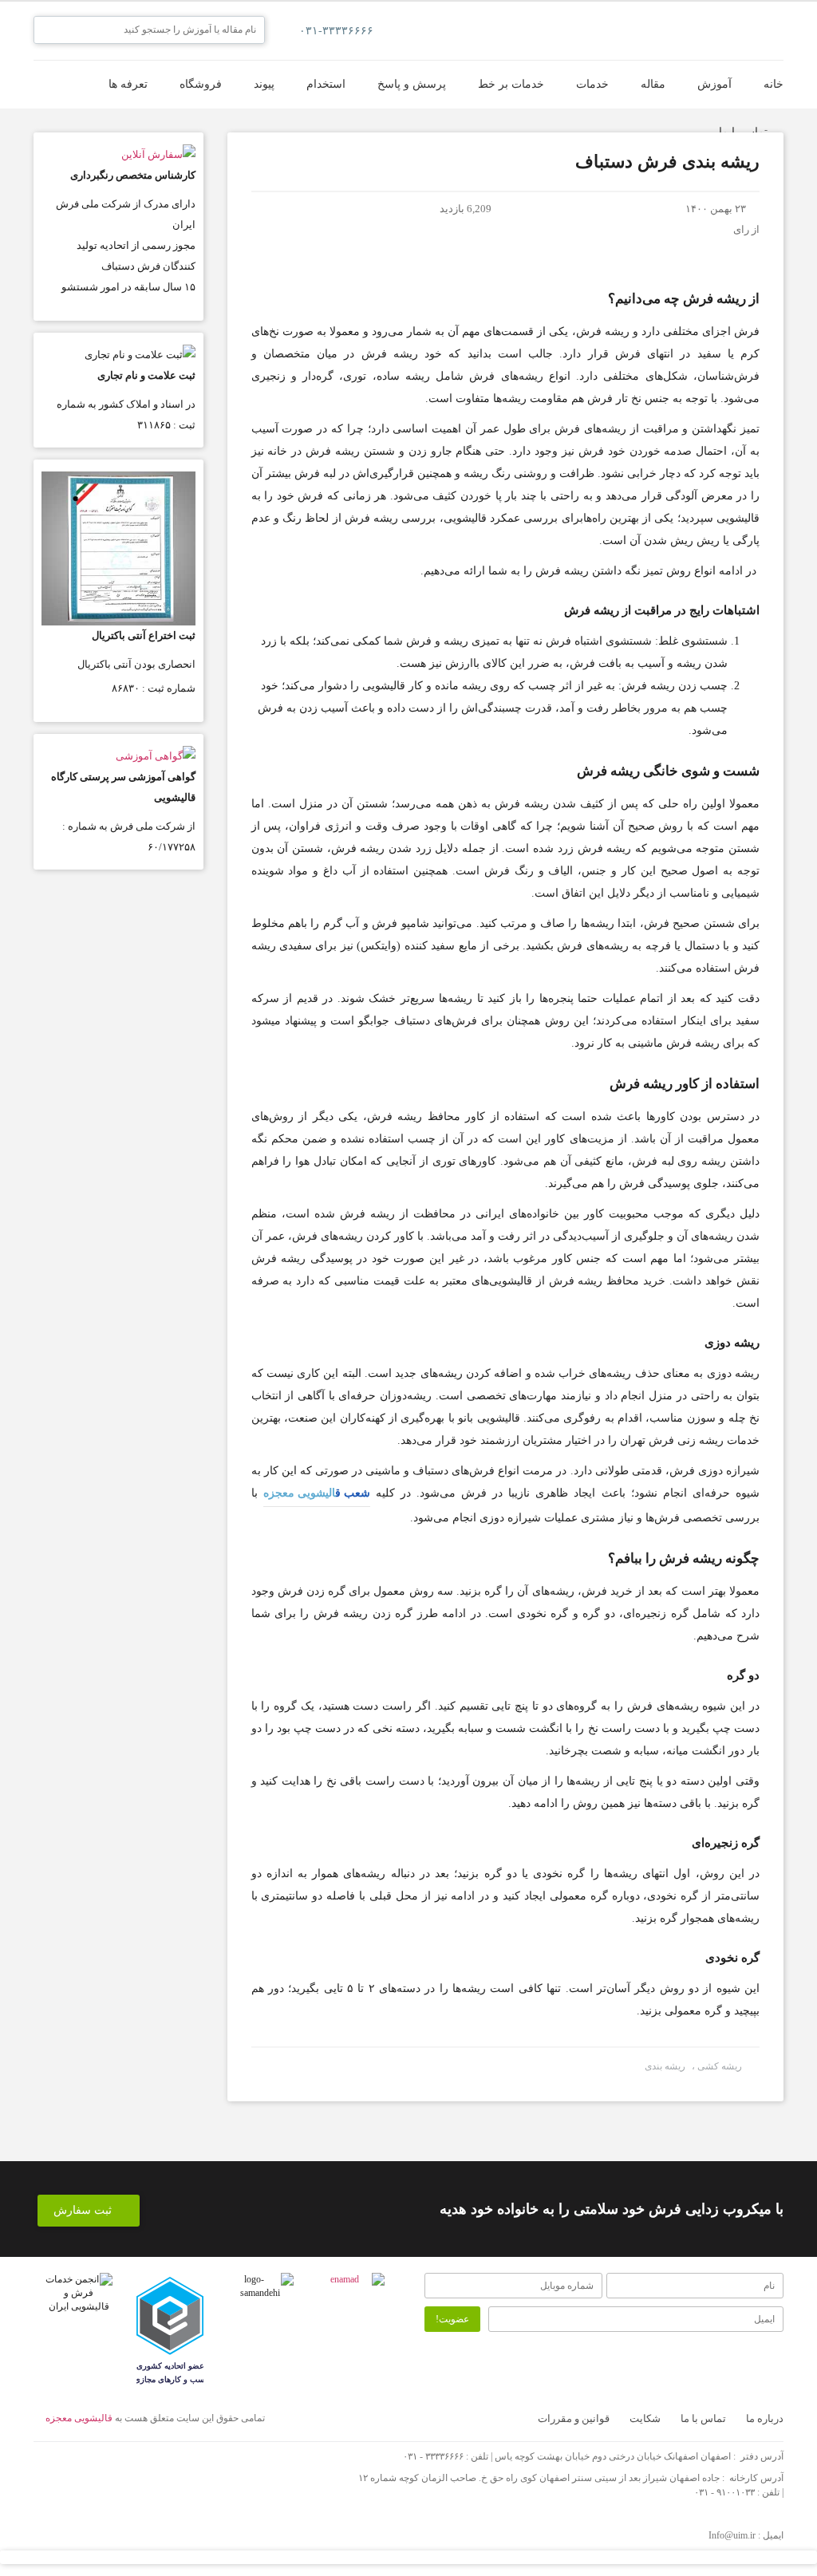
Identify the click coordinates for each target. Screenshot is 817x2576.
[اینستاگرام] (137, 2470)
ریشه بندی (665, 2066)
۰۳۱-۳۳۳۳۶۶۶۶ (336, 31)
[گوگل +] (93, 2470)
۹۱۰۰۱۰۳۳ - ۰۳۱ (724, 2492)
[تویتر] (49, 2470)
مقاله (653, 84)
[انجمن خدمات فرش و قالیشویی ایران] (79, 2293)
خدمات (592, 84)
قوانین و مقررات (574, 2418)
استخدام (326, 84)
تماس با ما (743, 132)
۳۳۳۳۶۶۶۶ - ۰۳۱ (433, 2456)
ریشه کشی (718, 2066)
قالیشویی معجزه (79, 2418)
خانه (774, 84)
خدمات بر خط (511, 84)
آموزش (714, 84)
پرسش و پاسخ (412, 84)
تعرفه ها (128, 84)
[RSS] (269, 2470)
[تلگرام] (181, 2470)
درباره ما (765, 2418)
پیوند (264, 84)
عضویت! (452, 2319)
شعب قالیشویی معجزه (317, 1493)
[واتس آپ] (225, 2470)
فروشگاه (201, 84)
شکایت (645, 2418)
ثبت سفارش (84, 2210)
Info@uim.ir (732, 2535)
